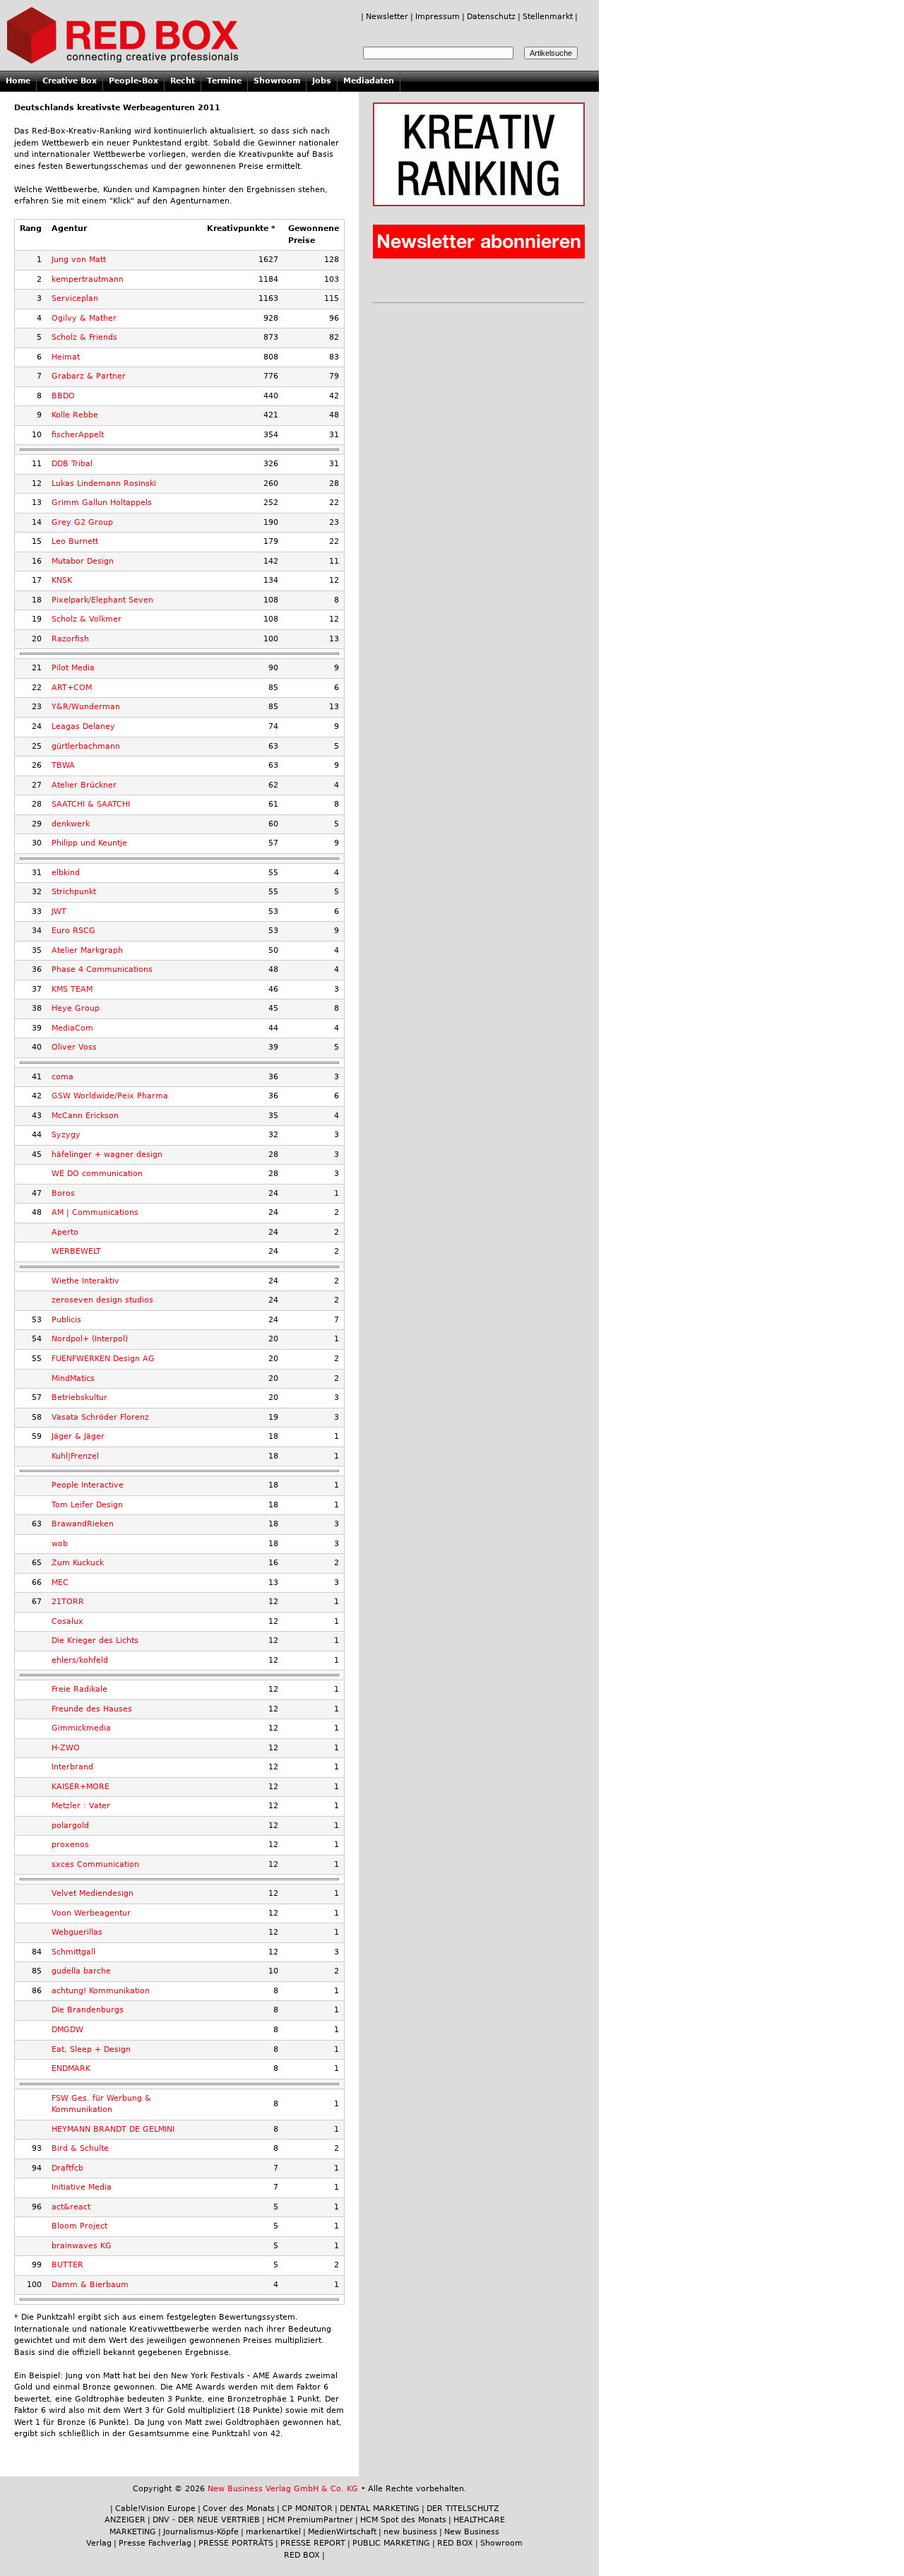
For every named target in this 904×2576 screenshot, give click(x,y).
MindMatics (73, 1378)
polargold (70, 1826)
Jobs (322, 81)
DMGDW (67, 2030)
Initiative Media (82, 2187)
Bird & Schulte (80, 2148)
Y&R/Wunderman (86, 707)
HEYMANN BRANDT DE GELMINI (113, 2129)
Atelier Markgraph (87, 950)
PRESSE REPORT (313, 2543)
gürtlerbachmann (86, 746)
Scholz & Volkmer (87, 619)
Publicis (66, 1320)
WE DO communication (97, 1174)
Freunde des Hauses (92, 1709)
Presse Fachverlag (155, 2543)
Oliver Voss (74, 1047)
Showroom (277, 81)
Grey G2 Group (82, 522)
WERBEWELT (76, 1251)
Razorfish (70, 639)
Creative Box (70, 81)
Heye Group (76, 1008)
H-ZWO (66, 1748)
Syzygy (66, 1135)
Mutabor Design (83, 561)
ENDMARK (71, 2068)
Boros (63, 1193)
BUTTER (67, 2265)
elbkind (66, 873)
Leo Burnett (75, 541)
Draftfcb (67, 2168)
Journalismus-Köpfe (201, 2532)
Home (18, 81)
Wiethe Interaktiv (85, 1281)
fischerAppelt (78, 435)
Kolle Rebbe (75, 415)
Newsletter (387, 17)
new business (410, 2532)
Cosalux (67, 1621)
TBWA (63, 765)
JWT (59, 912)
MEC (60, 1583)
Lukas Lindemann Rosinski (104, 483)
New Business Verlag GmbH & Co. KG (283, 2489)
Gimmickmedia (81, 1728)
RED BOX (455, 2543)
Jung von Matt (79, 260)
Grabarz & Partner (89, 376)
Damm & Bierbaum (90, 2285)
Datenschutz (491, 17)
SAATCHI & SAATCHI (91, 804)
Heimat (66, 357)
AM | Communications (95, 1212)
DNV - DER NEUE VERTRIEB (206, 2520)
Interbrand (72, 1767)
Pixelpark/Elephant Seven (102, 600)
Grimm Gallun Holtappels (102, 503)
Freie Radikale (79, 1689)
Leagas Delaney (83, 726)
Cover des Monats (239, 2509)
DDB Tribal (72, 464)
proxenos (70, 1845)
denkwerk (71, 824)
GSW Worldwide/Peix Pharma (110, 1096)
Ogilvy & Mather (84, 318)
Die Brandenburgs (88, 2010)
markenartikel (273, 2532)
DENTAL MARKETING (380, 2509)
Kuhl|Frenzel (75, 1456)
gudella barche (81, 1971)
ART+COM (72, 688)
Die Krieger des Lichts (95, 1640)
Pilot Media (73, 668)
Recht (183, 81)
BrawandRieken (83, 1524)
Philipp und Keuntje (89, 843)
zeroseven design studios (102, 1300)
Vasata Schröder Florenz (100, 1417)
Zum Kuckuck (78, 1563)
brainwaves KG (82, 2246)
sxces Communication (95, 1864)
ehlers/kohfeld (80, 1660)
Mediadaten (369, 81)
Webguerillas (77, 1932)
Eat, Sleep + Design (91, 2049)
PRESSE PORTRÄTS (236, 2543)
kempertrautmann (88, 279)
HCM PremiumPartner (310, 2520)
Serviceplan (75, 298)
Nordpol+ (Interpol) (90, 1339)
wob (60, 1544)
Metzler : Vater (81, 1806)
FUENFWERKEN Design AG (103, 1359)
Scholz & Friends (84, 337)
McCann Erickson (85, 1116)
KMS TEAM (72, 989)
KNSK (62, 580)
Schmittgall (73, 1952)
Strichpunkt (74, 892)
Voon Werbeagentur (91, 1913)
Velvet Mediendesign (93, 1893)
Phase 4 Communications (102, 969)
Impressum (438, 17)
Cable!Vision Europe (155, 2509)
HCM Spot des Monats (403, 2520)
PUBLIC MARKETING (391, 2543)
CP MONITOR (307, 2509)
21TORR (68, 1602)
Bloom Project (79, 2226)
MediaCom (72, 1028)
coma (63, 1077)
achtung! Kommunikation (101, 1991)
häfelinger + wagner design (107, 1155)
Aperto (65, 1232)
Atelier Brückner (84, 785)
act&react (71, 2207)
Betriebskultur (79, 1397)
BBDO (63, 396)
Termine (224, 81)
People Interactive (88, 1485)
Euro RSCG (73, 931)
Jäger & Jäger (78, 1436)
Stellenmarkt (548, 17)
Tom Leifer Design (87, 1505)
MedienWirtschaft (342, 2532)
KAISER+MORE (81, 1787)
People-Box (133, 81)
